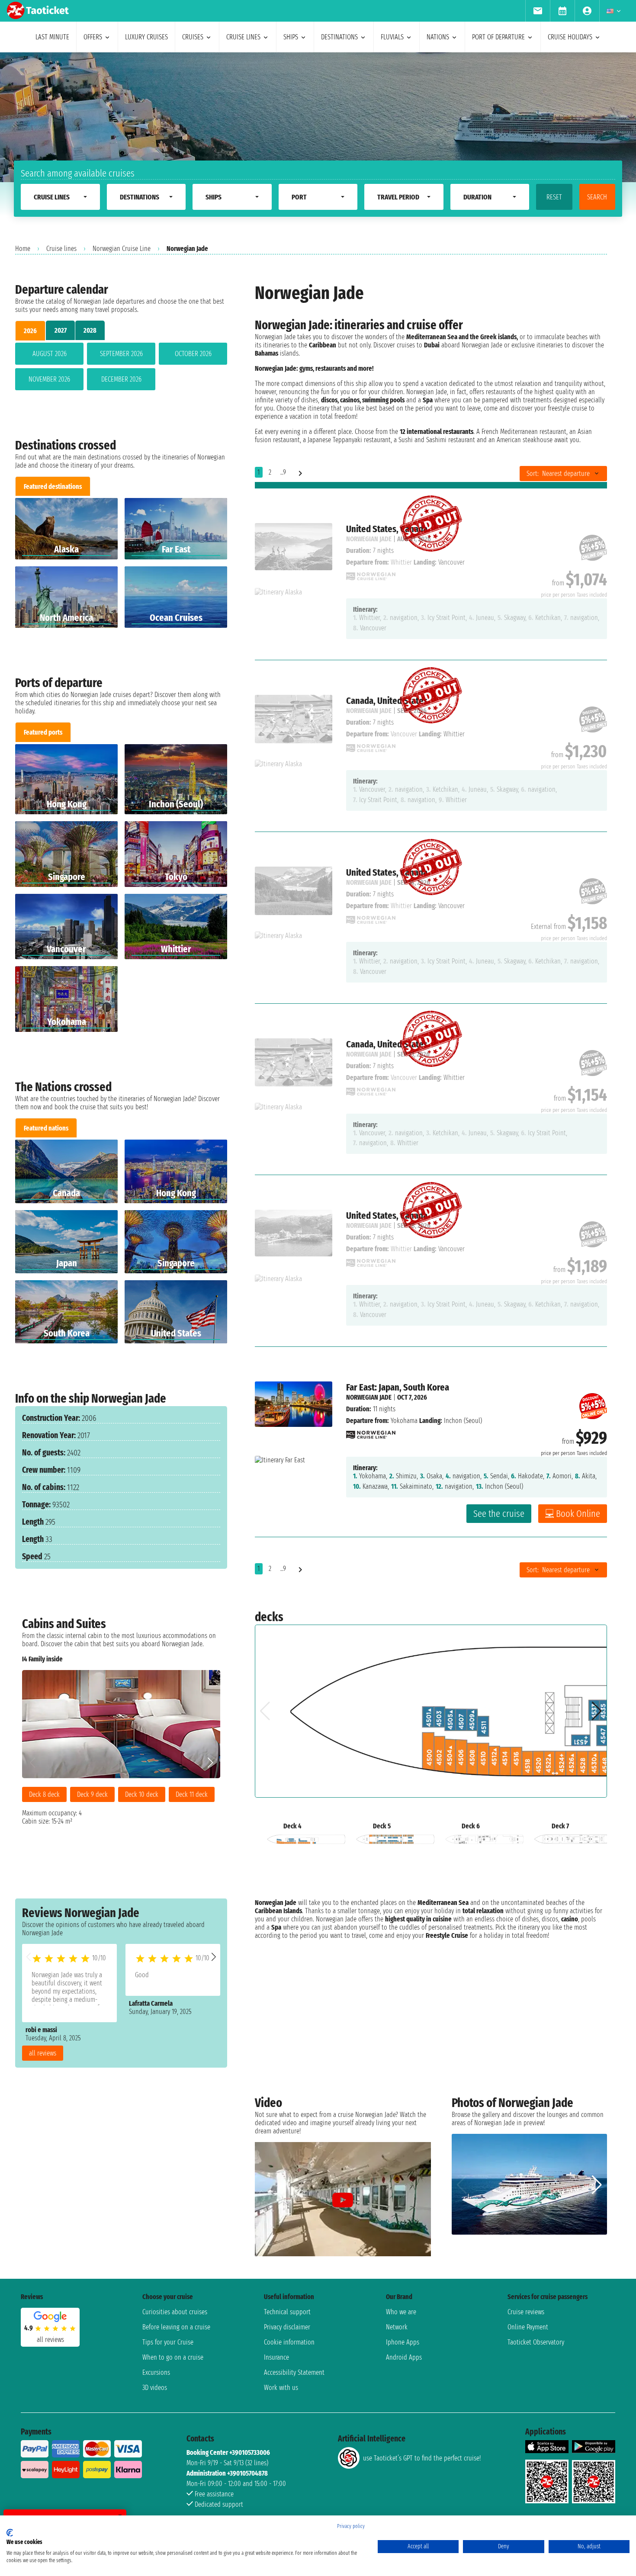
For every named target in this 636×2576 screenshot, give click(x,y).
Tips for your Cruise (168, 2342)
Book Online (578, 1514)
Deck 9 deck (92, 1794)
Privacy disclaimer (287, 2327)
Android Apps (404, 2357)
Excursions (156, 2372)
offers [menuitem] (93, 37)
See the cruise (499, 1514)
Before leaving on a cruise (176, 2327)
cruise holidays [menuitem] (570, 37)
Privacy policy (351, 2526)
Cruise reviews (526, 2312)
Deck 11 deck (192, 1794)
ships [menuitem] (291, 37)
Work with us (281, 2388)
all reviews (43, 2053)
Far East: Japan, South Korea (398, 1387)
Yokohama (404, 1421)
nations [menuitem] (438, 37)
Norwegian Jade (369, 1397)
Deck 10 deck (142, 1794)
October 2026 (193, 354)
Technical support (287, 2312)
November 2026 (49, 379)
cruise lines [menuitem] (243, 37)
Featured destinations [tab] (53, 487)
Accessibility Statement (294, 2372)
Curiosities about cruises (175, 2312)
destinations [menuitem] (339, 37)
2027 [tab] (61, 330)
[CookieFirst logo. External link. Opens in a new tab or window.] (10, 2533)
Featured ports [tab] (43, 732)
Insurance (276, 2357)
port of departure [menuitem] (498, 37)
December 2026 (121, 379)
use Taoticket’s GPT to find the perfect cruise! (422, 2458)
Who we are (401, 2312)
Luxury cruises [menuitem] (146, 37)
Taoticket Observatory (536, 2342)
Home (23, 249)
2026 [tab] (30, 331)
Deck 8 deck (44, 1794)
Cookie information (289, 2342)
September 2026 (121, 354)
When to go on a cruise (173, 2357)
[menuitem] (538, 11)
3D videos (155, 2388)
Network (397, 2327)
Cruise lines (61, 249)
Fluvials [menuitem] (392, 37)
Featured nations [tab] (46, 1128)
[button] (214, 1957)
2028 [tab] (90, 330)
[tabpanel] (121, 368)
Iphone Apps (403, 2342)
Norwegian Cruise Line (122, 249)
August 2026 (50, 354)
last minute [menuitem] (52, 37)
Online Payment (528, 2327)
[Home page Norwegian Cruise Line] (371, 1432)
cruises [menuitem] (193, 37)
